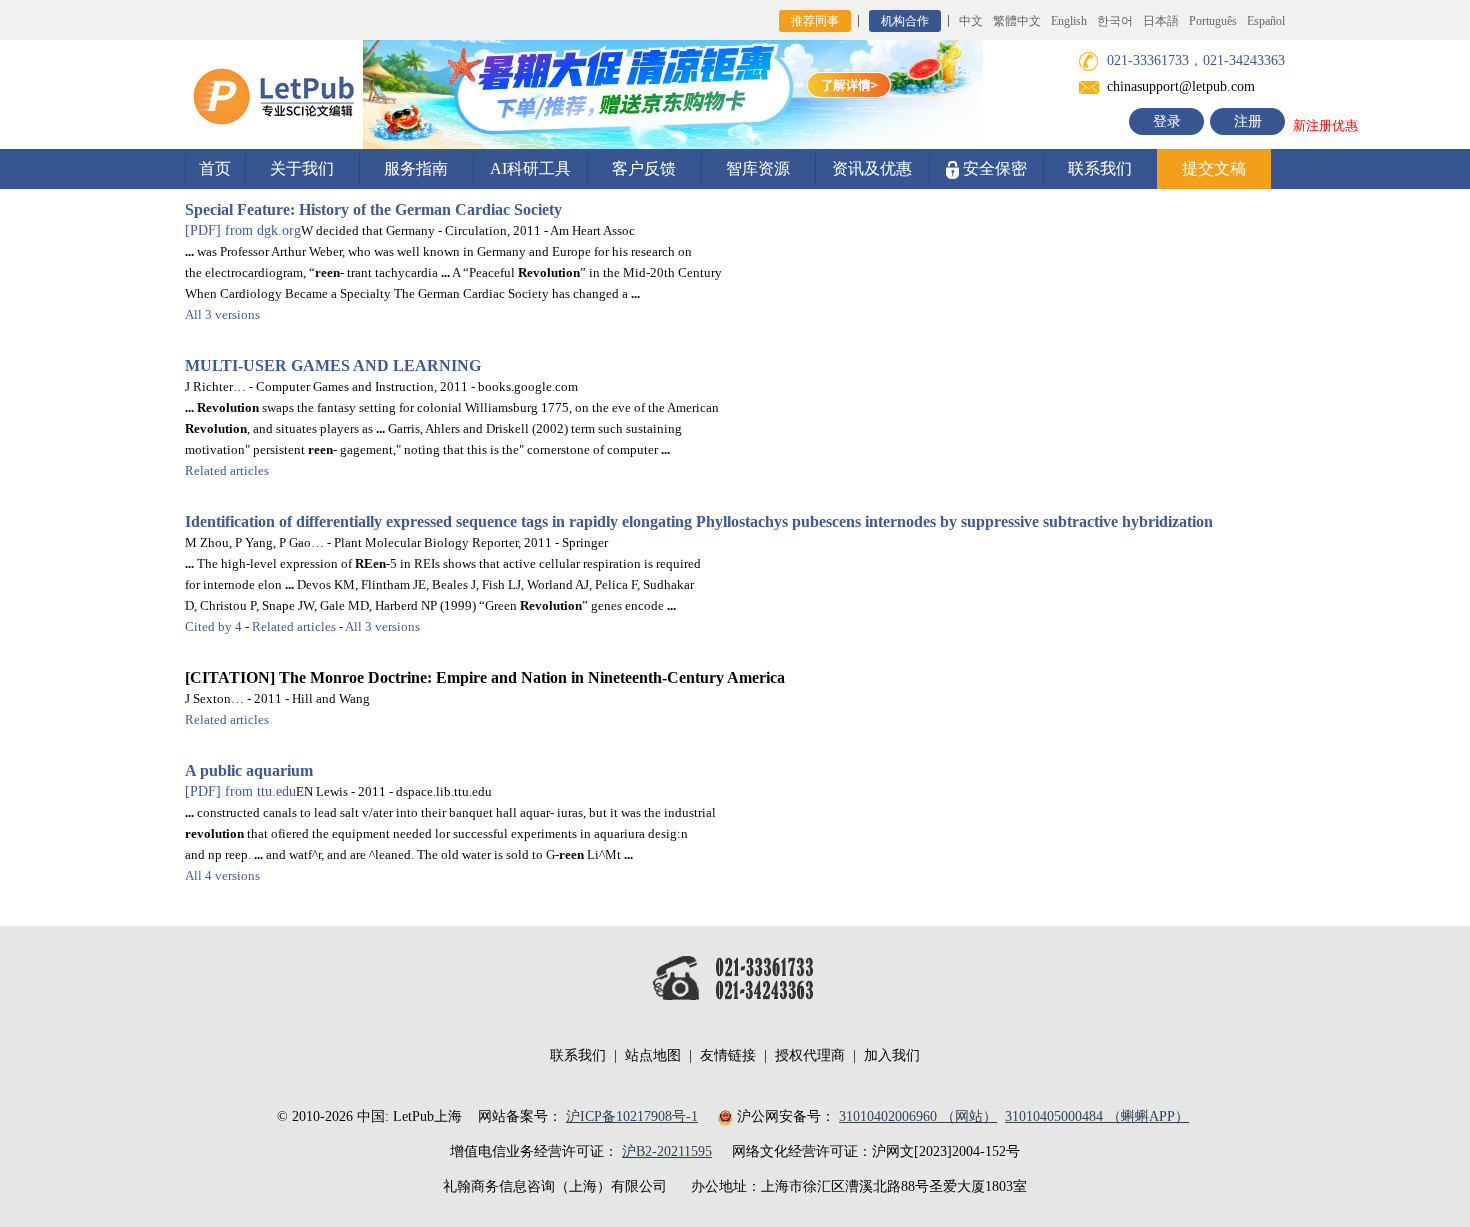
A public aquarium (249, 770)
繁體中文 (1017, 21)
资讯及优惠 (872, 168)
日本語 (1161, 21)
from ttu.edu (240, 791)
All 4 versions (222, 875)
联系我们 (1100, 168)
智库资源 (758, 168)
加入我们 (892, 1055)
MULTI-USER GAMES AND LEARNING (333, 365)
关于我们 (302, 168)
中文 (971, 21)
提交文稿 (1214, 168)
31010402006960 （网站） (918, 1116)
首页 (215, 168)
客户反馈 (644, 168)
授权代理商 (810, 1055)
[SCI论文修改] (274, 93)
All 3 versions (222, 314)
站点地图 (653, 1055)
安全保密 (993, 168)
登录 (1167, 121)
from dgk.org (243, 230)
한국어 (1115, 21)
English (1069, 21)
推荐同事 (815, 21)
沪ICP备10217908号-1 (632, 1116)
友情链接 (728, 1055)
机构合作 (905, 21)
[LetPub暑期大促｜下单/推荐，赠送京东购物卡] (673, 93)
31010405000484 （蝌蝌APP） (1097, 1116)
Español (1266, 21)
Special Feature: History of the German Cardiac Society (373, 209)
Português (1213, 21)
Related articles (227, 470)
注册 (1248, 121)
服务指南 (416, 168)
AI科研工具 (530, 168)
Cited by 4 (213, 626)
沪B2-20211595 (667, 1151)
